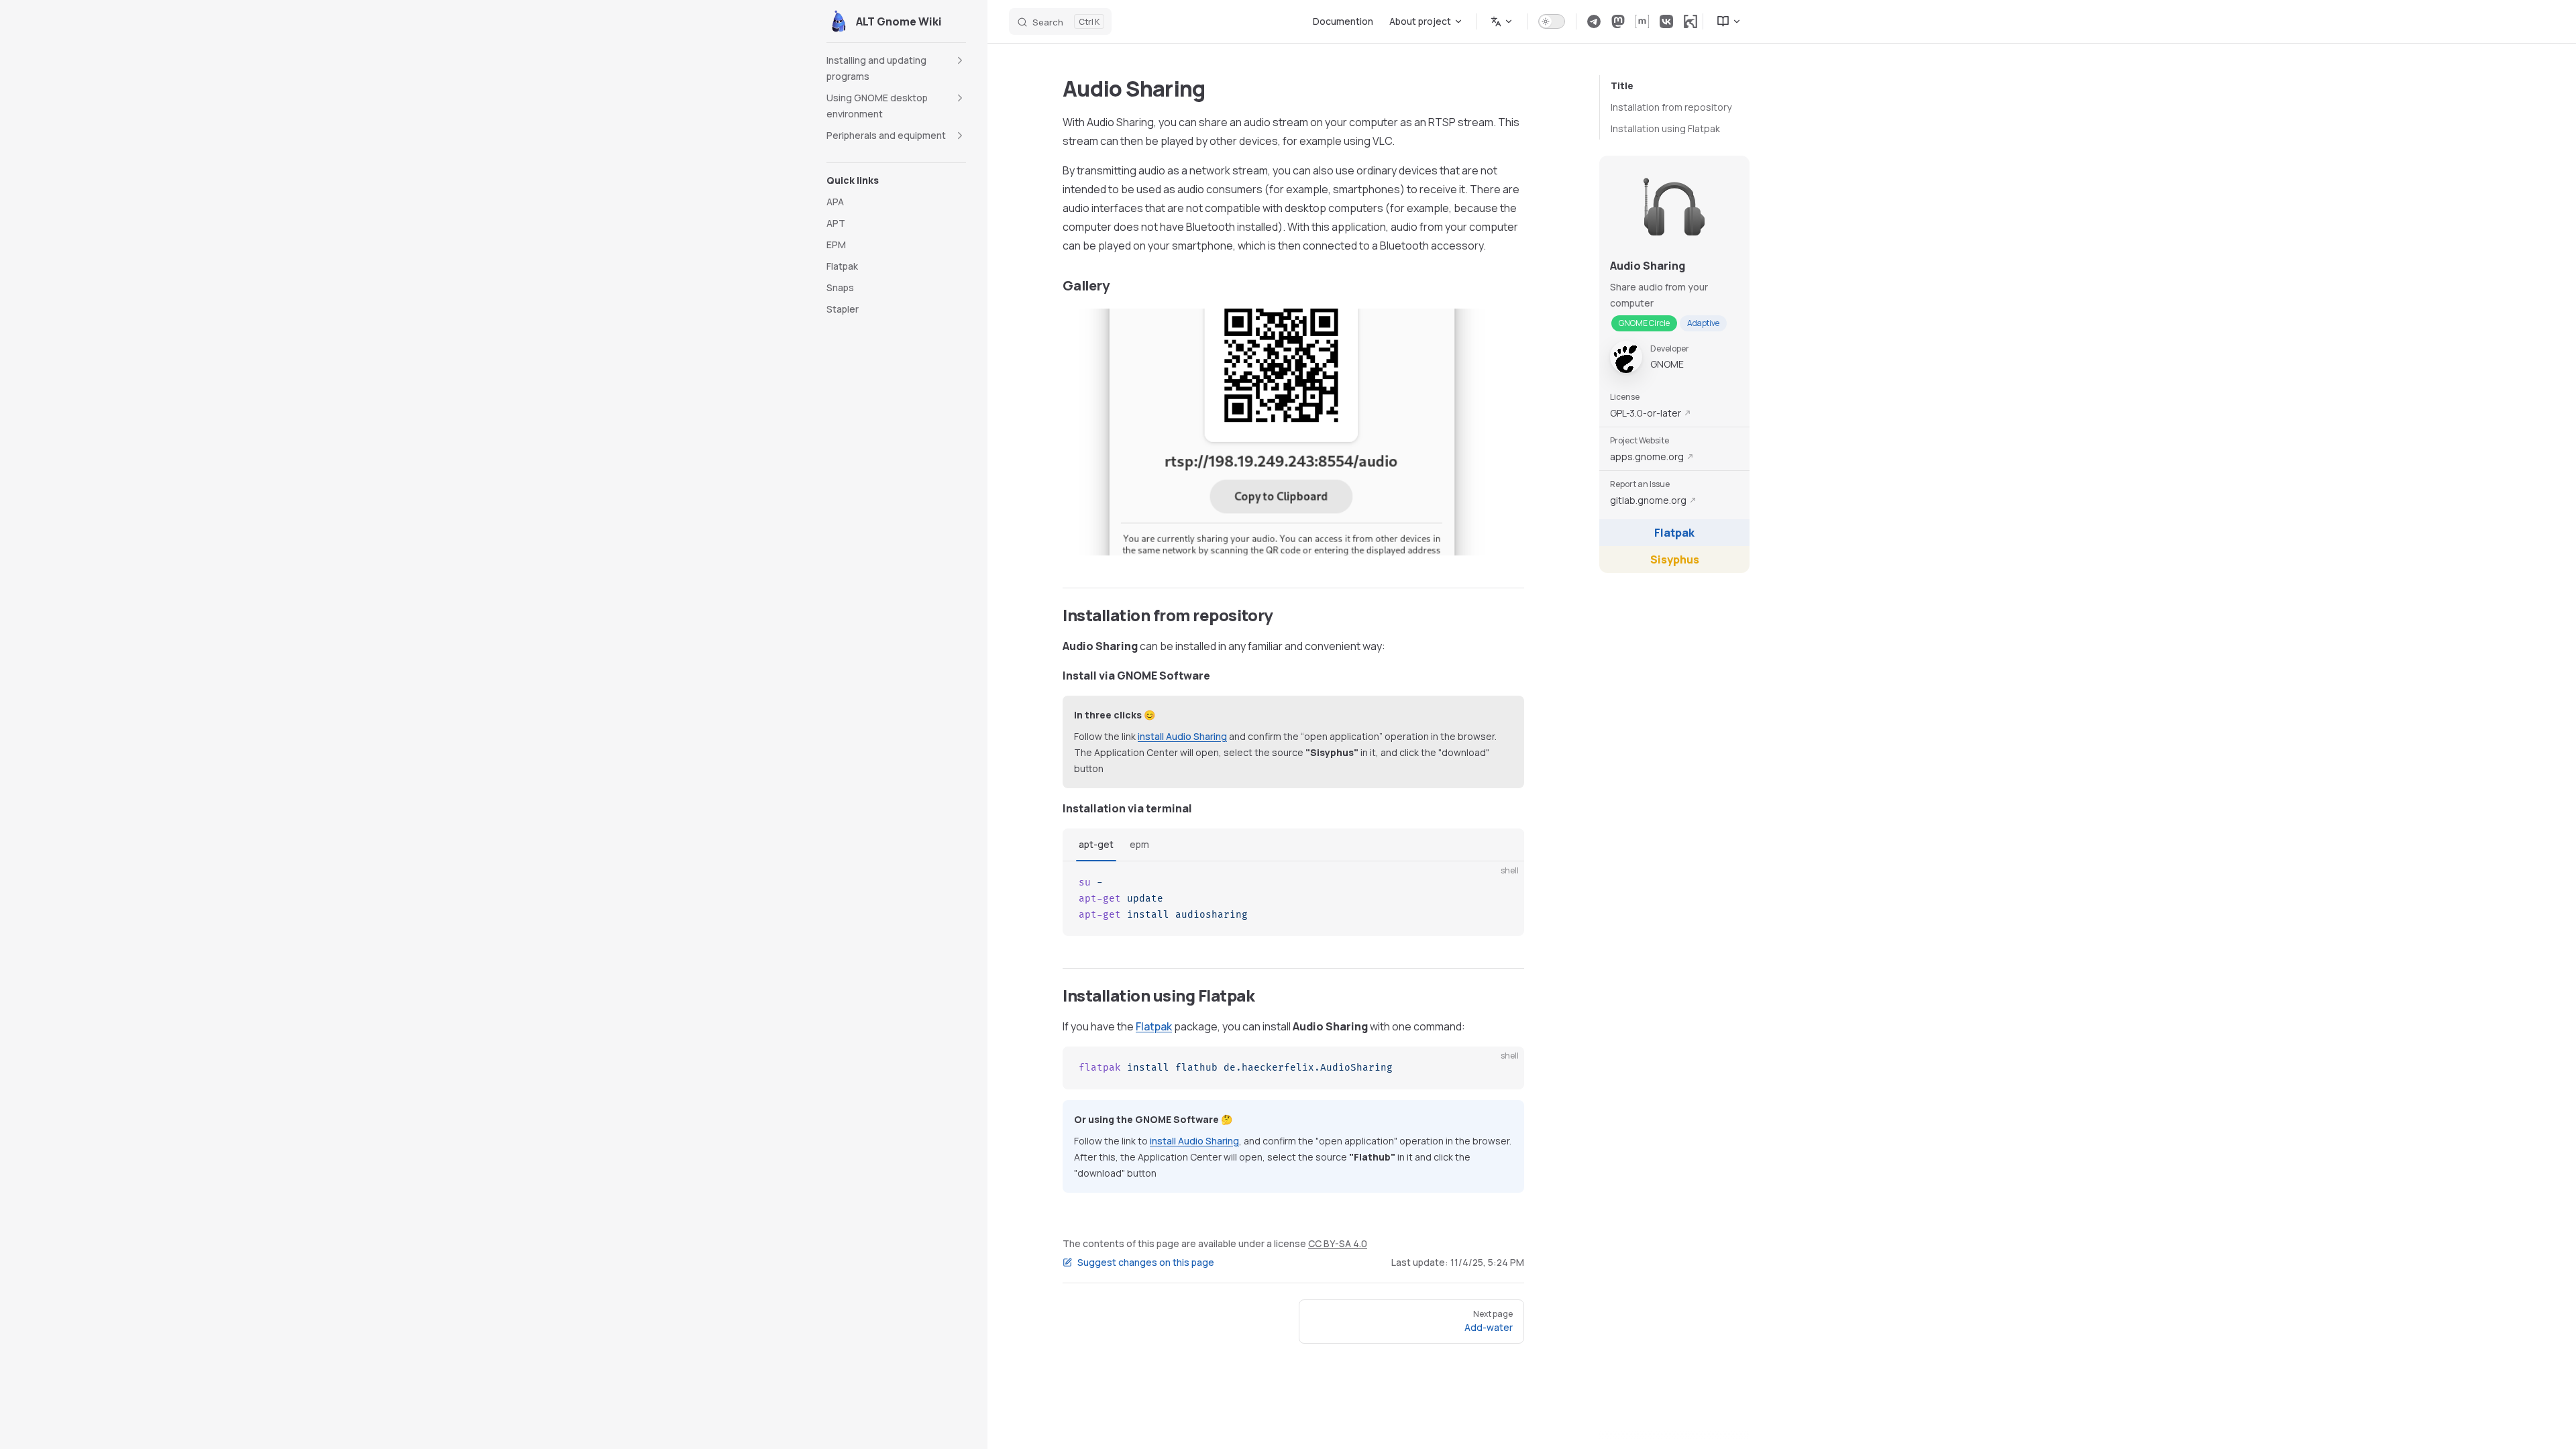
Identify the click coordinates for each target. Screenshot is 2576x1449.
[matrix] (1642, 21)
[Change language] (1502, 21)
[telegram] (1594, 21)
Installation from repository (1671, 107)
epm (1139, 844)
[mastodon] (1618, 21)
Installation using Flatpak (1665, 128)
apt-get (1096, 844)
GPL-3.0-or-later (1646, 413)
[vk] (1666, 21)
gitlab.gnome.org (1648, 500)
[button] (896, 68)
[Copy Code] (1503, 883)
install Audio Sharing (1182, 736)
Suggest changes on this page (1146, 1262)
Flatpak (1674, 533)
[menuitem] (1723, 21)
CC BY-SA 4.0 (1338, 1243)
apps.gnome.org (1647, 457)
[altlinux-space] (1690, 21)
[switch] (1552, 21)
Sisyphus (1675, 559)
